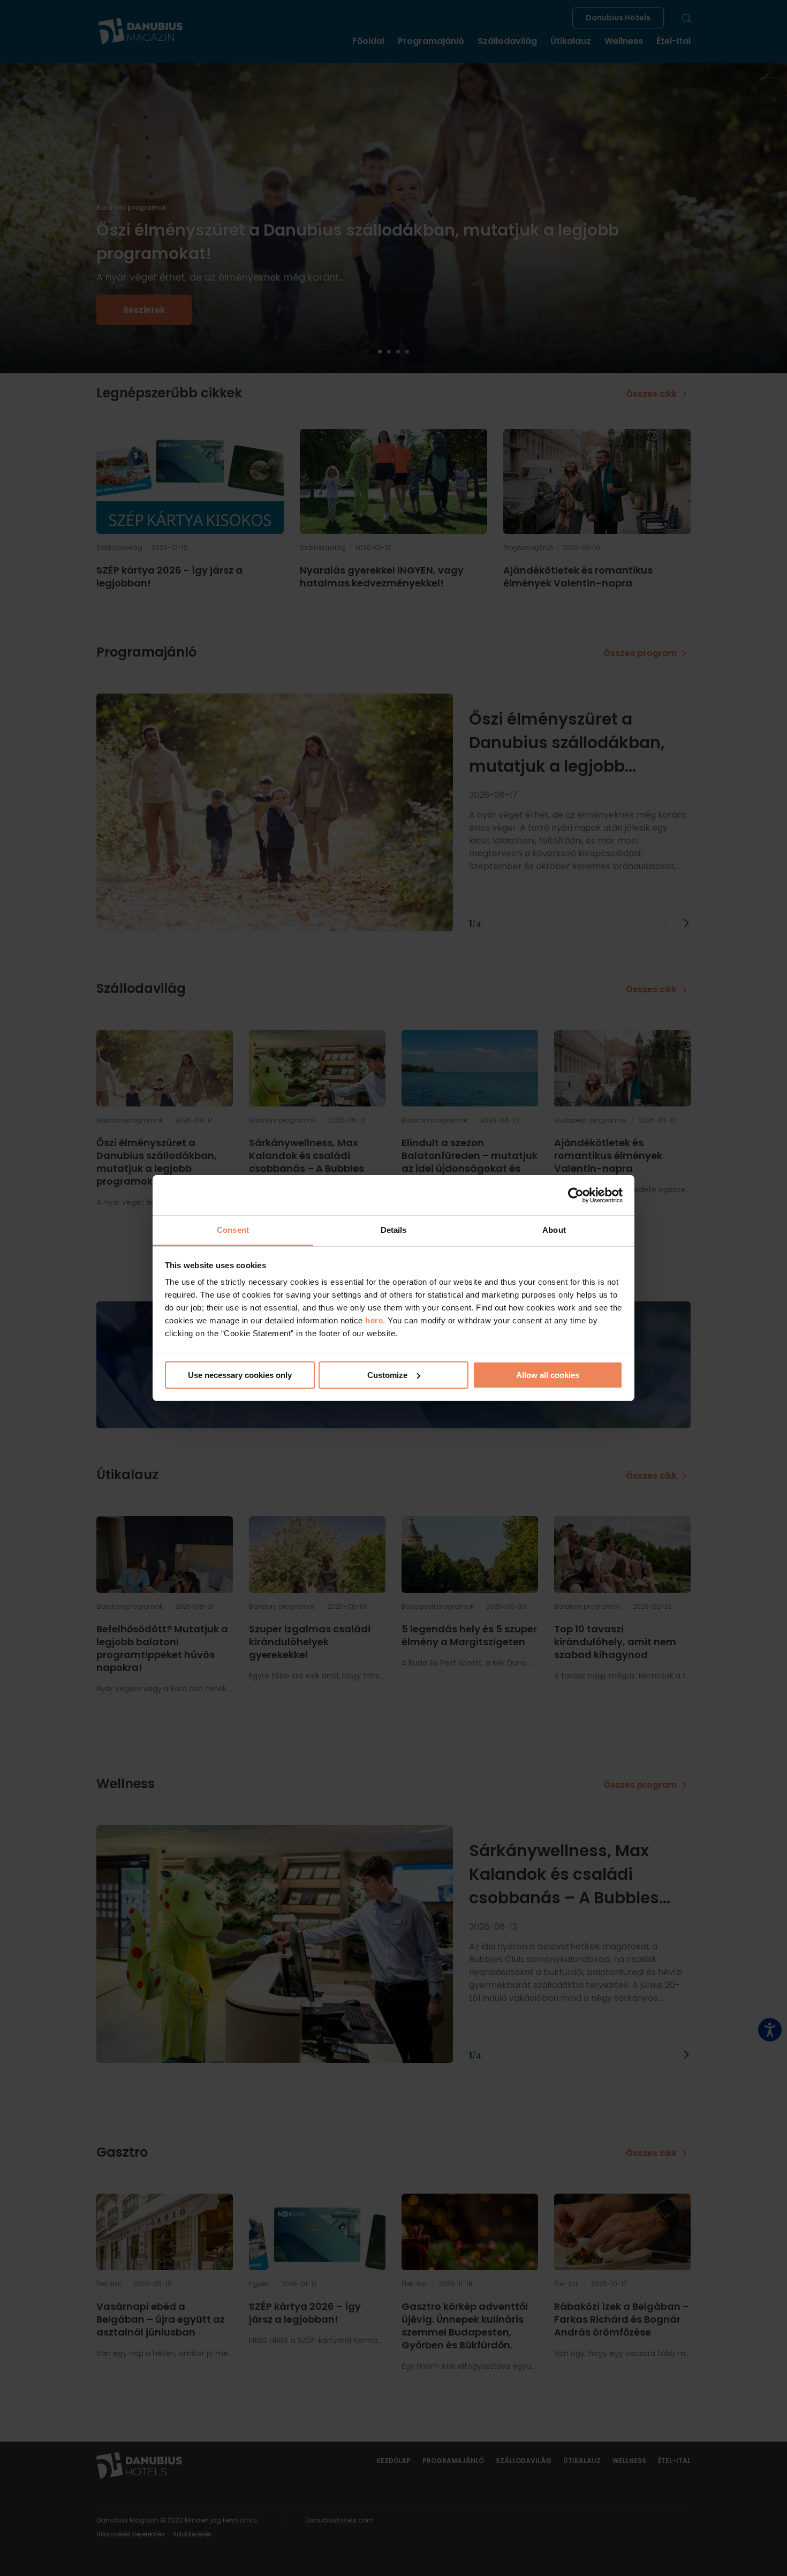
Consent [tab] (233, 1230)
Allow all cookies (548, 1375)
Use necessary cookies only (240, 1375)
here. (376, 1320)
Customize (387, 1375)
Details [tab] (394, 1230)
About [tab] (554, 1230)
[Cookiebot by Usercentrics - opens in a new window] (576, 1195)
